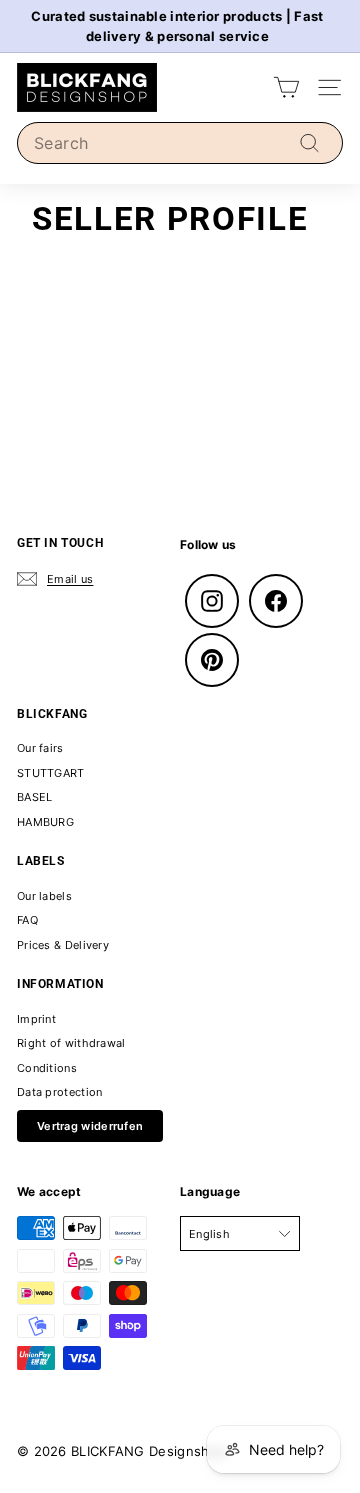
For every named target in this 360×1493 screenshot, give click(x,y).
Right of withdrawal (71, 1043)
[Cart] (286, 87)
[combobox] (180, 143)
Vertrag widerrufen (90, 1126)
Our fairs (40, 748)
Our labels (44, 896)
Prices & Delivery (63, 945)
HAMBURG (45, 822)
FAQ (27, 920)
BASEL (35, 797)
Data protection (60, 1092)
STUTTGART (51, 773)
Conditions (47, 1068)
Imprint (36, 1019)
